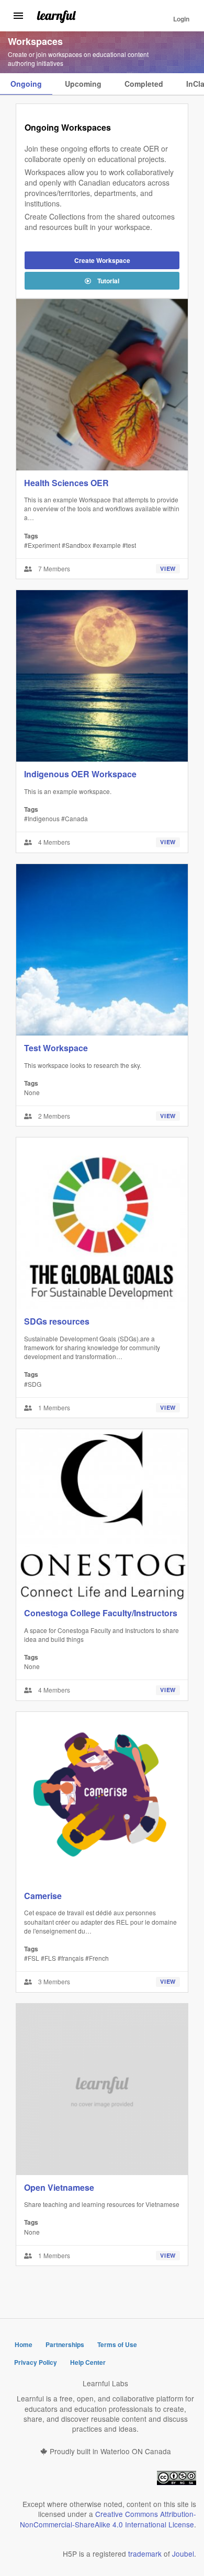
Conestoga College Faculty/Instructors (101, 1613)
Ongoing (26, 84)
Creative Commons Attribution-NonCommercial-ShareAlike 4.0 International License (108, 2519)
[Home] (56, 16)
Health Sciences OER (66, 483)
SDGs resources (57, 1321)
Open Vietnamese (59, 2187)
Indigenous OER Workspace (80, 774)
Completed (144, 84)
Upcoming (83, 84)
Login (181, 19)
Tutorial (108, 281)
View (168, 568)
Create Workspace (102, 260)
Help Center (88, 2362)
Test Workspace (56, 1048)
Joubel (183, 2554)
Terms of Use (117, 2344)
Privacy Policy (36, 2362)
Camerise (43, 1896)
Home (24, 2344)
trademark (145, 2554)
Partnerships (65, 2344)
